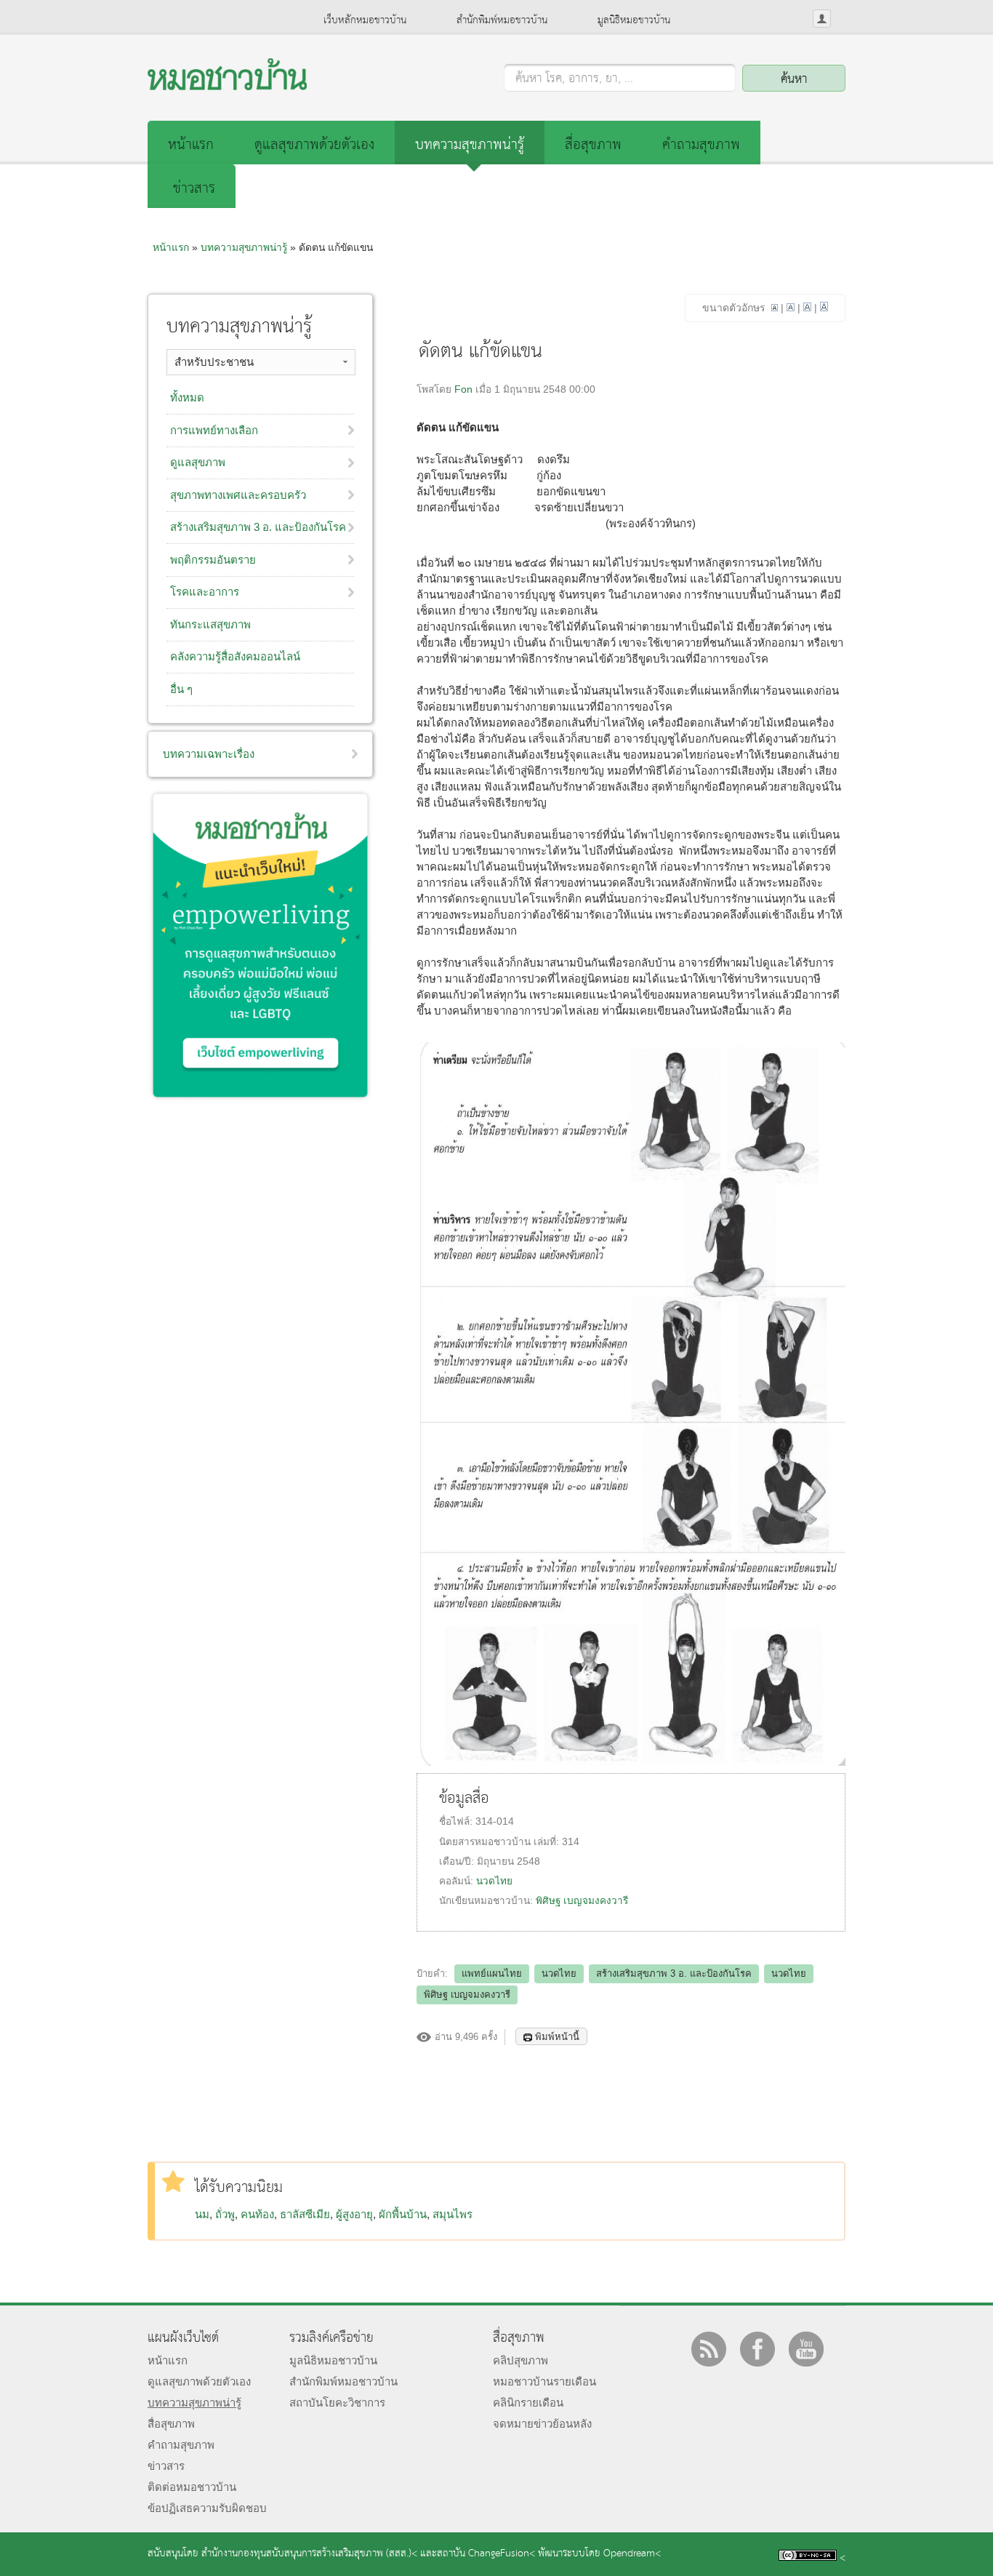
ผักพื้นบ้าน (403, 2214)
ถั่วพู (225, 2214)
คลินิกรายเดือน (528, 2403)
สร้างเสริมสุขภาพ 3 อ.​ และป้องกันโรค (674, 1973)
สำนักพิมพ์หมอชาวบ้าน (502, 20)
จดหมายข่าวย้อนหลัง (542, 2424)
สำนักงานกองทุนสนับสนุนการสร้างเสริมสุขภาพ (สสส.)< (309, 2554)
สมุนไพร (453, 2214)
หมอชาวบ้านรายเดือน (544, 2381)
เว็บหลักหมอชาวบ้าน (365, 20)
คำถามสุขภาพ (701, 145)
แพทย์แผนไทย (492, 1973)
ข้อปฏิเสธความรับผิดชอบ (207, 2508)
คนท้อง (257, 2214)
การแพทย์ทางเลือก (214, 430)
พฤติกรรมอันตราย (213, 560)
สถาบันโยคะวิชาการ (337, 2403)
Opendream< (632, 2554)
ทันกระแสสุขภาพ (210, 624)
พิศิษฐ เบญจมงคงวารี (582, 1901)
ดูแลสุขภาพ (198, 462)
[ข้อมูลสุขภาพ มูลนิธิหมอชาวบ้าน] (227, 86)
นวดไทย (494, 1881)
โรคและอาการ (205, 592)
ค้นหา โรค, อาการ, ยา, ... (574, 79)
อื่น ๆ (181, 689)
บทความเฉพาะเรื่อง (209, 754)
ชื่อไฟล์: (457, 1821)
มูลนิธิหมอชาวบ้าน (634, 20)
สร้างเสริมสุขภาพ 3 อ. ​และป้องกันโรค (258, 527)
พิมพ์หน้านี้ (557, 2037)
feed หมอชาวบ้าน (709, 2349)
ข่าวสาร (194, 189)
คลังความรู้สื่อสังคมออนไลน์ (235, 656)
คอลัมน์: (458, 1881)
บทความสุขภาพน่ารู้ (470, 145)
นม (202, 2214)
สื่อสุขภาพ (593, 145)
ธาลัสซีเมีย (305, 2214)
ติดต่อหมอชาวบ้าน (192, 2487)
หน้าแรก (191, 145)
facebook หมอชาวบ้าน (757, 2349)
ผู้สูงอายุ (354, 2214)
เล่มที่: (548, 1842)
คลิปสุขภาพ (520, 2360)
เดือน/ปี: (458, 1861)
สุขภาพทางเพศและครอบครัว (238, 495)
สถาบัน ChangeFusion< (486, 2554)
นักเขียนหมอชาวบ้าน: (487, 1901)
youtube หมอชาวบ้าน (806, 2349)
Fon (463, 389)
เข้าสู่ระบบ (822, 19)
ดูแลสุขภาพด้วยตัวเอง (314, 145)
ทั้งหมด (187, 397)
